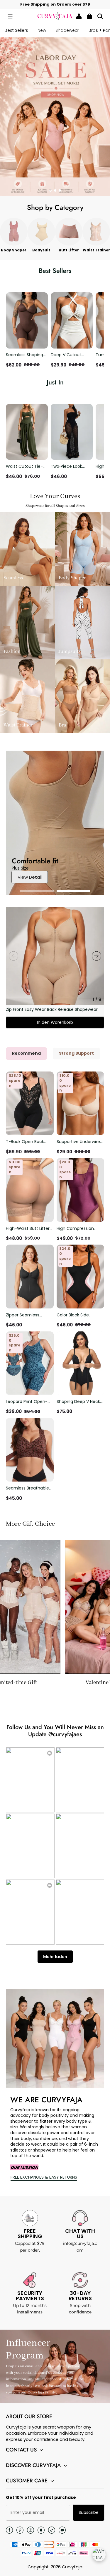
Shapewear (67, 30)
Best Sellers (16, 30)
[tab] (50, 190)
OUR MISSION (24, 2167)
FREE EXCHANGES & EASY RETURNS (44, 2177)
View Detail (30, 877)
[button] (10, 16)
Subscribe (89, 2512)
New (42, 30)
